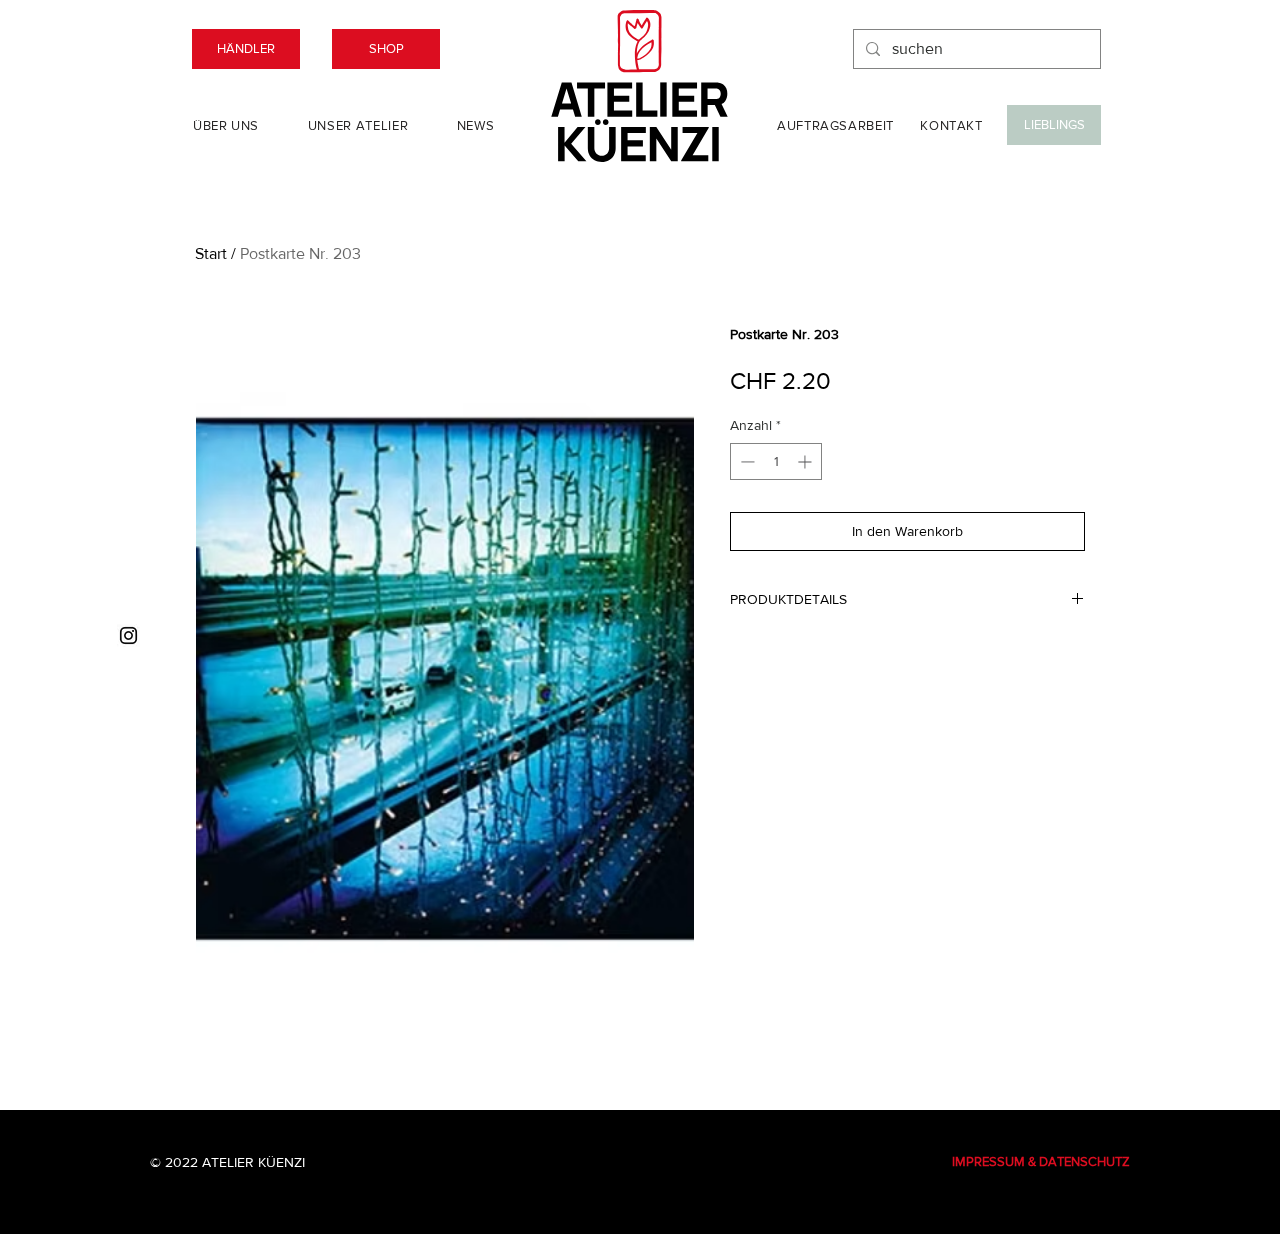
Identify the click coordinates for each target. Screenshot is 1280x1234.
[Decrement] (745, 461)
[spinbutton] (776, 461)
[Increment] (806, 461)
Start (211, 253)
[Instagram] (128, 635)
